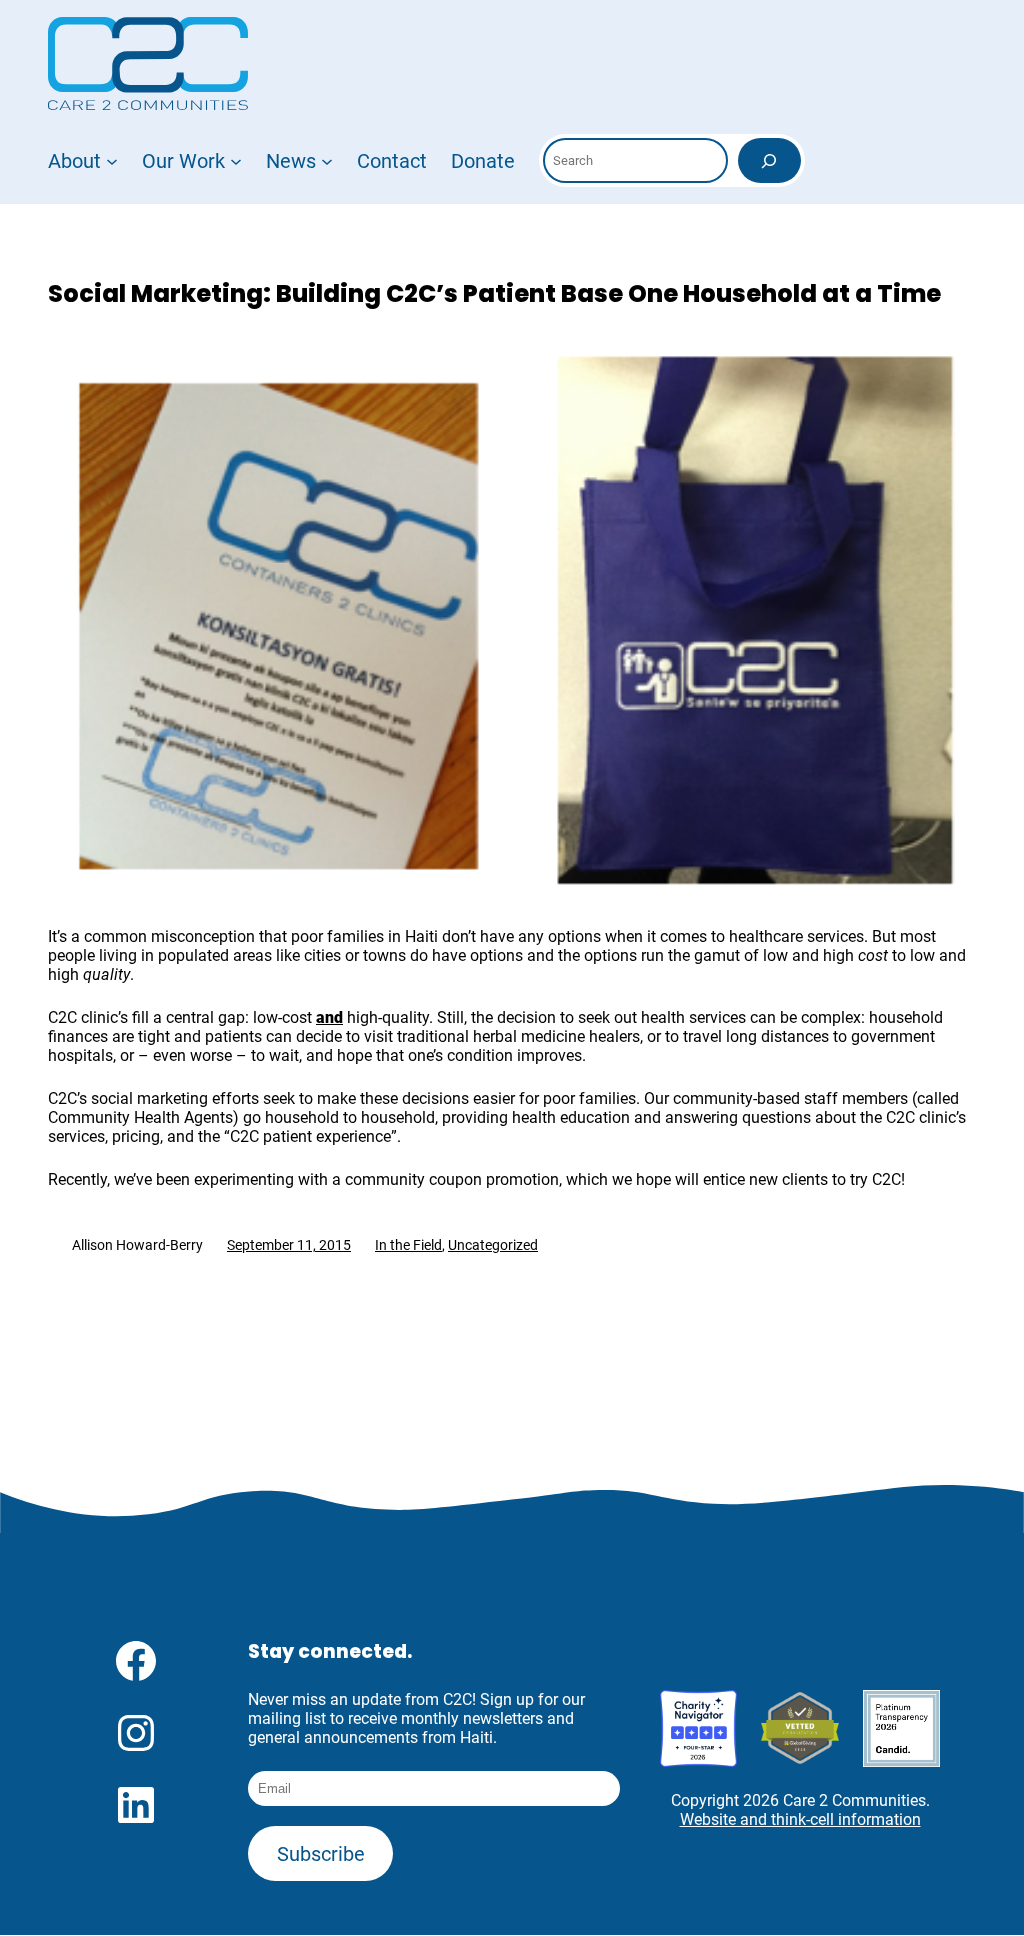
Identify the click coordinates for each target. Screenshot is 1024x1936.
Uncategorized (493, 1245)
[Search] (769, 160)
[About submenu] (112, 161)
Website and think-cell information (800, 1819)
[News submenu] (327, 161)
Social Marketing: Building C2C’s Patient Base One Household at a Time (494, 293)
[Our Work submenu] (236, 161)
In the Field (408, 1245)
